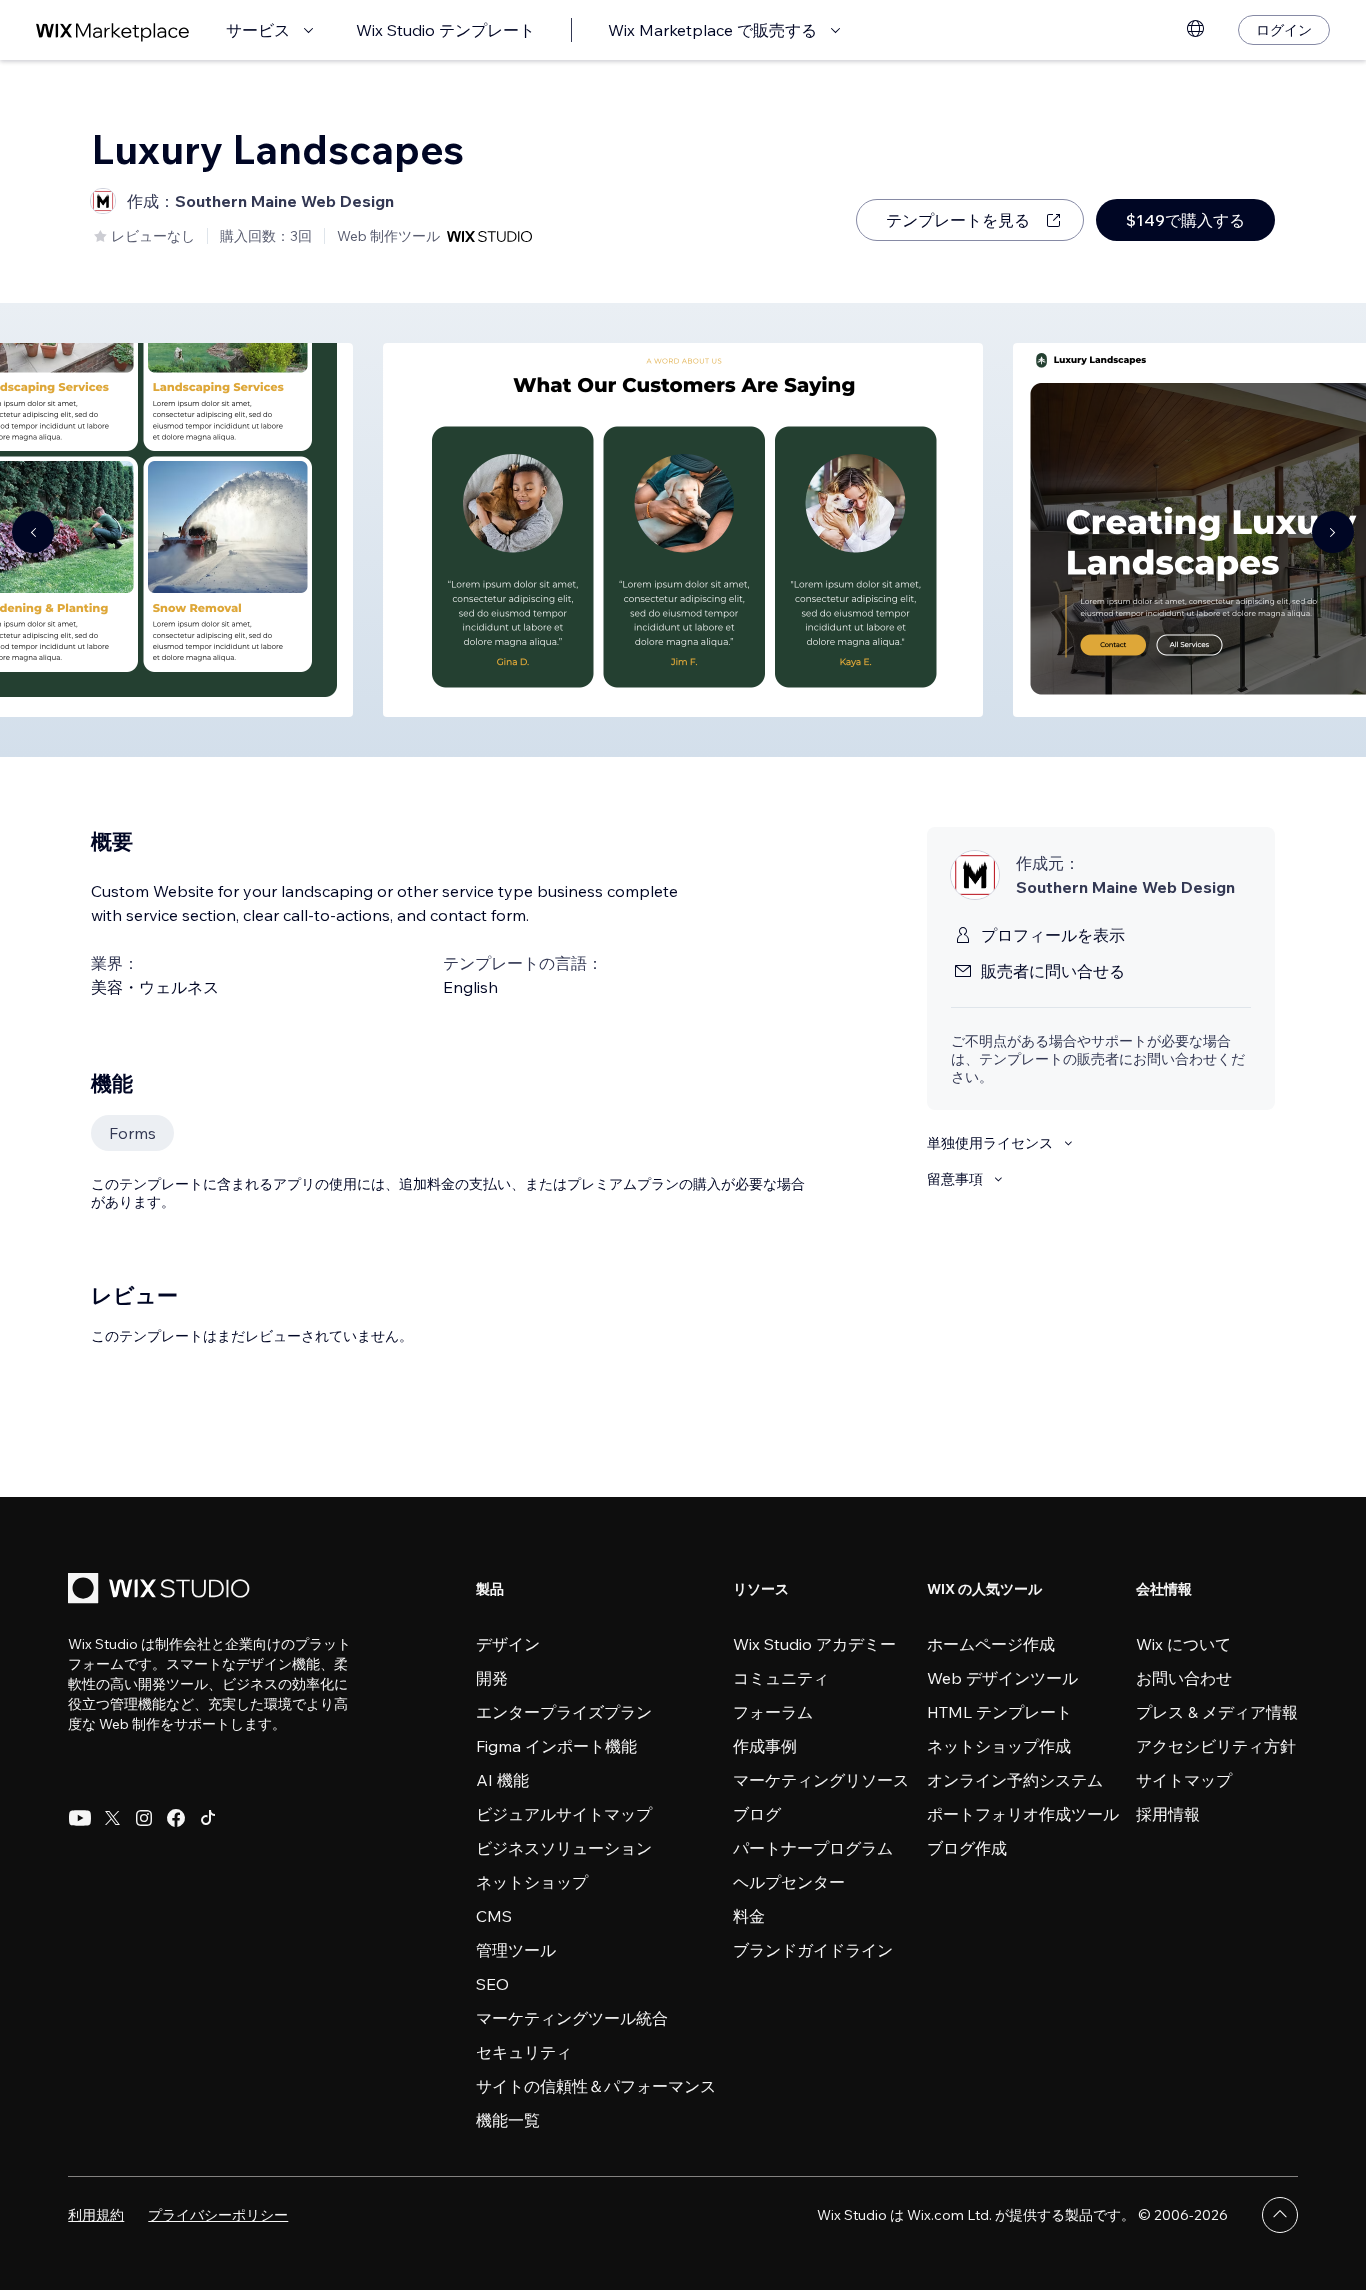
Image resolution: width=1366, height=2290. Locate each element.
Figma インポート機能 (556, 1746)
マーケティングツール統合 (572, 2018)
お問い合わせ (1184, 1678)
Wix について (1183, 1644)
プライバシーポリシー (218, 2215)
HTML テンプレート (999, 1712)
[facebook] (176, 1818)
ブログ (757, 1814)
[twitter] (112, 1818)
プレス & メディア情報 (1217, 1712)
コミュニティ (781, 1678)
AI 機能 (502, 1780)
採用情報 (1168, 1814)
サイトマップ (1184, 1780)
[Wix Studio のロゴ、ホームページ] (162, 1590)
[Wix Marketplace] (113, 30)
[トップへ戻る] (1280, 2215)
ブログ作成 (967, 1848)
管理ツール (516, 1950)
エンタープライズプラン (564, 1712)
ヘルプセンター (789, 1882)
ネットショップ (532, 1882)
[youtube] (80, 1818)
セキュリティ (524, 2052)
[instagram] (144, 1818)
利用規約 (96, 2215)
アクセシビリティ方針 (1216, 1746)
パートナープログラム (813, 1848)
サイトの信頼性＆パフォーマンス (596, 2086)
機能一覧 (508, 2120)
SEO (492, 1984)
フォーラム (773, 1712)
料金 (749, 1916)
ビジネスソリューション (564, 1848)
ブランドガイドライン (813, 1950)
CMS (494, 1916)
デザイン (508, 1644)
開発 (492, 1678)
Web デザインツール (1002, 1678)
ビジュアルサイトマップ (564, 1814)
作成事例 (765, 1746)
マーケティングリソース (821, 1780)
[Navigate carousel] (33, 532)
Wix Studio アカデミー (814, 1644)
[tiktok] (208, 1818)
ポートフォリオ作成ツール (1023, 1814)
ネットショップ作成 (999, 1746)
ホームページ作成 (991, 1644)
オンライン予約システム (1015, 1780)
